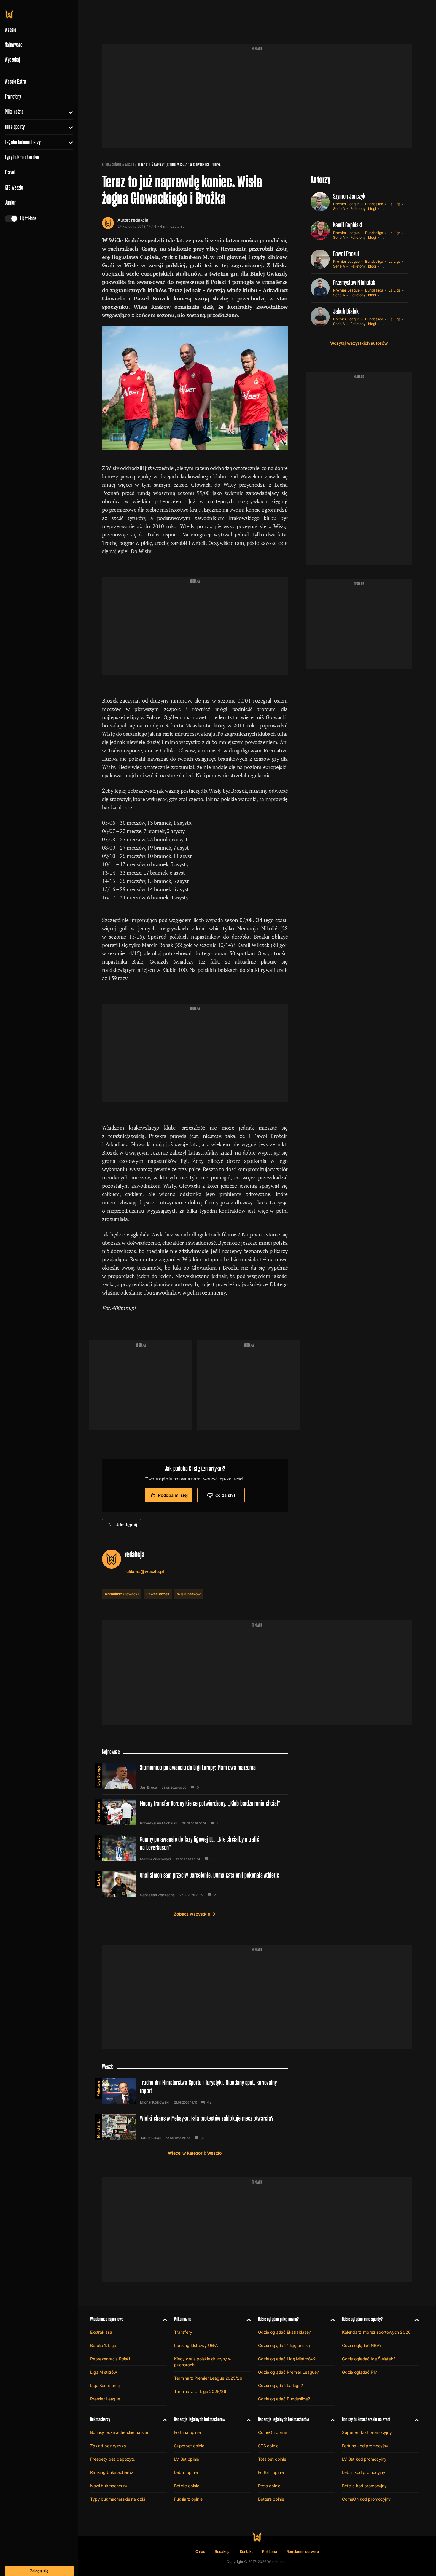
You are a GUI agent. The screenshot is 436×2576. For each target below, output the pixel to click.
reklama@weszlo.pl (144, 1571)
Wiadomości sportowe (107, 2319)
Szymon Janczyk (349, 196)
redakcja (140, 220)
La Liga (395, 204)
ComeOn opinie (273, 2432)
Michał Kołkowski (155, 2102)
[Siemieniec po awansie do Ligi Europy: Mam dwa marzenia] (195, 1776)
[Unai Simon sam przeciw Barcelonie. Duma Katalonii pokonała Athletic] (195, 1884)
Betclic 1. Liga (103, 2345)
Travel (10, 172)
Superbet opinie (189, 2446)
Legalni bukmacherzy (23, 142)
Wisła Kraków (189, 1594)
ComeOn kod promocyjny (366, 2499)
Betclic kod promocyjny (364, 2486)
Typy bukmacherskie (22, 157)
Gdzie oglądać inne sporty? (362, 2319)
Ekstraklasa (98, 1812)
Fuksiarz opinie (188, 2499)
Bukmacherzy (100, 2419)
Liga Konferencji (105, 2385)
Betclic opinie (187, 2486)
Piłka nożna (14, 112)
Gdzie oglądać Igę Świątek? (369, 2359)
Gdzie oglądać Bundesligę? (284, 2399)
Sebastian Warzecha (157, 1895)
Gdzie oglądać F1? (359, 2372)
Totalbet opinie (272, 2459)
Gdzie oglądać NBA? (362, 2345)
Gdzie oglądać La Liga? (280, 2385)
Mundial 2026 (98, 2127)
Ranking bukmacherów (112, 2472)
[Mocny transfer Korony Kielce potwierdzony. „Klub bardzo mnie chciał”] (195, 1812)
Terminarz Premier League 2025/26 (208, 2378)
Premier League (346, 204)
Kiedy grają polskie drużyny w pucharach (203, 2362)
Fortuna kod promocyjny (365, 2446)
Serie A (339, 209)
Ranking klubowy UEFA (196, 2345)
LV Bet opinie (187, 2459)
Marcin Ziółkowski (155, 1859)
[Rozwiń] (68, 112)
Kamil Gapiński (348, 225)
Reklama (270, 2552)
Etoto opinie (269, 2486)
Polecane (98, 2089)
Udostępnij (126, 1525)
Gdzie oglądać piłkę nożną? (279, 2319)
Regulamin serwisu (303, 2552)
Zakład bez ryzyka (108, 2446)
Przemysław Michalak (354, 282)
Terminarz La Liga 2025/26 (200, 2391)
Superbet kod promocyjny (367, 2432)
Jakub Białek (346, 311)
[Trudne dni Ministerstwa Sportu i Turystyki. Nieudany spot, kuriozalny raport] (195, 2091)
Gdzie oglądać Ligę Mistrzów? (287, 2359)
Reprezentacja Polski (110, 2359)
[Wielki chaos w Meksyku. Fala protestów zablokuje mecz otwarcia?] (195, 2127)
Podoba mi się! (173, 1495)
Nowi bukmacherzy (109, 2486)
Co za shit (225, 1495)
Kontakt (246, 2552)
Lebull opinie (186, 2472)
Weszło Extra (15, 82)
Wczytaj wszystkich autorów (359, 343)
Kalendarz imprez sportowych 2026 (376, 2332)
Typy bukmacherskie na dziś (117, 2499)
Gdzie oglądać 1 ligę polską (284, 2345)
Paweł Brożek (158, 1594)
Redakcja (223, 2552)
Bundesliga (374, 204)
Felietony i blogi (363, 209)
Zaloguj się (39, 2571)
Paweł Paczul (346, 254)
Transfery (13, 97)
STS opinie (268, 2446)
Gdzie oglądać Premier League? (288, 2372)
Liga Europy (98, 1776)
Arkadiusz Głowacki (122, 1594)
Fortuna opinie (187, 2432)
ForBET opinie (271, 2472)
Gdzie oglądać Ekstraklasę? (284, 2332)
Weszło (130, 165)
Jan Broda (148, 1787)
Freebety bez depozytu (113, 2459)
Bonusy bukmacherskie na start (120, 2432)
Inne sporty (15, 127)
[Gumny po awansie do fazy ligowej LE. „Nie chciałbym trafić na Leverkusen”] (195, 1848)
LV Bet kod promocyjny (364, 2459)
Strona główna (112, 165)
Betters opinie (271, 2499)
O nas (200, 2552)
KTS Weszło (14, 187)
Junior (10, 203)
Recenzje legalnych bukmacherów (200, 2419)
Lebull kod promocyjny (364, 2472)
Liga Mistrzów (104, 2372)
